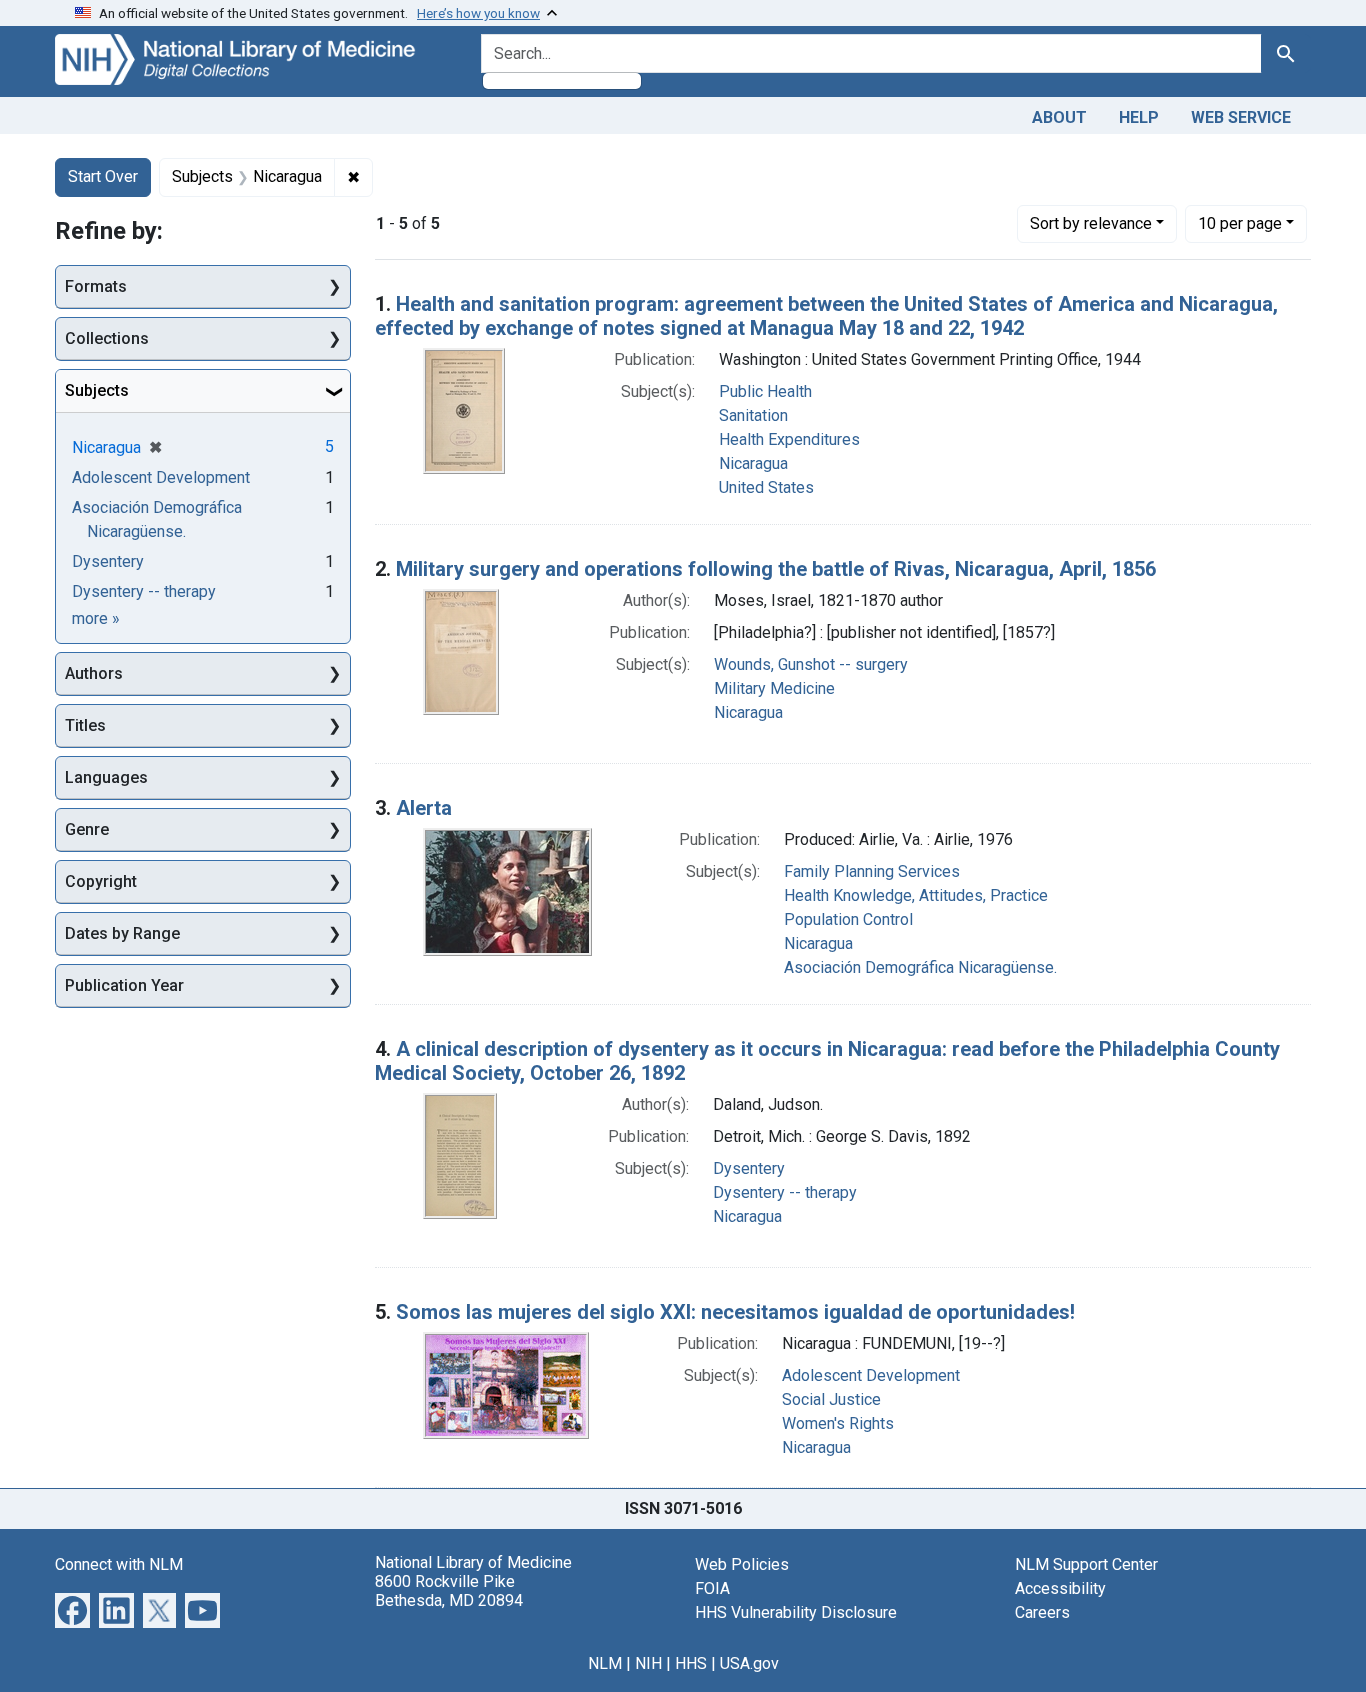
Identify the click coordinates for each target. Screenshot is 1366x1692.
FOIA (712, 1588)
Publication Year (124, 985)
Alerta (424, 808)
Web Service (1241, 117)
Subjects (97, 390)
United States (766, 487)
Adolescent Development (871, 1375)
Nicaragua (753, 463)
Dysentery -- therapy (785, 1192)
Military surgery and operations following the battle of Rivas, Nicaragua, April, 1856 (776, 569)
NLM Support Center (1086, 1564)
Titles (85, 725)
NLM (605, 1663)
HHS (691, 1663)
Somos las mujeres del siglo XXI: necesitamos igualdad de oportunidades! (735, 1312)
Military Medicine (774, 688)
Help (1139, 117)
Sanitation (753, 415)
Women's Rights (838, 1423)
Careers (1042, 1612)
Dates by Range (122, 933)
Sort (1091, 223)
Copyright (101, 881)
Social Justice (831, 1399)
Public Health (765, 391)
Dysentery (749, 1168)
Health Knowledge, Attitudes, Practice (916, 895)
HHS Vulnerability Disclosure (796, 1612)
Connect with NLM (119, 1564)
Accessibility (1060, 1588)
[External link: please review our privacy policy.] (72, 1608)
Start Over (103, 176)
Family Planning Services (872, 871)
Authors (94, 673)
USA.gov (749, 1663)
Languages (106, 777)
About (1059, 117)
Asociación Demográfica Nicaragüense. (920, 967)
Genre (87, 829)
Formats (96, 286)
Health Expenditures (789, 439)
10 (1240, 223)
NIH (648, 1663)
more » (96, 618)
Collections (107, 338)
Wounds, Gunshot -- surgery (811, 664)
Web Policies (742, 1564)
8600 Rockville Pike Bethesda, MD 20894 (449, 1591)
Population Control (848, 919)
